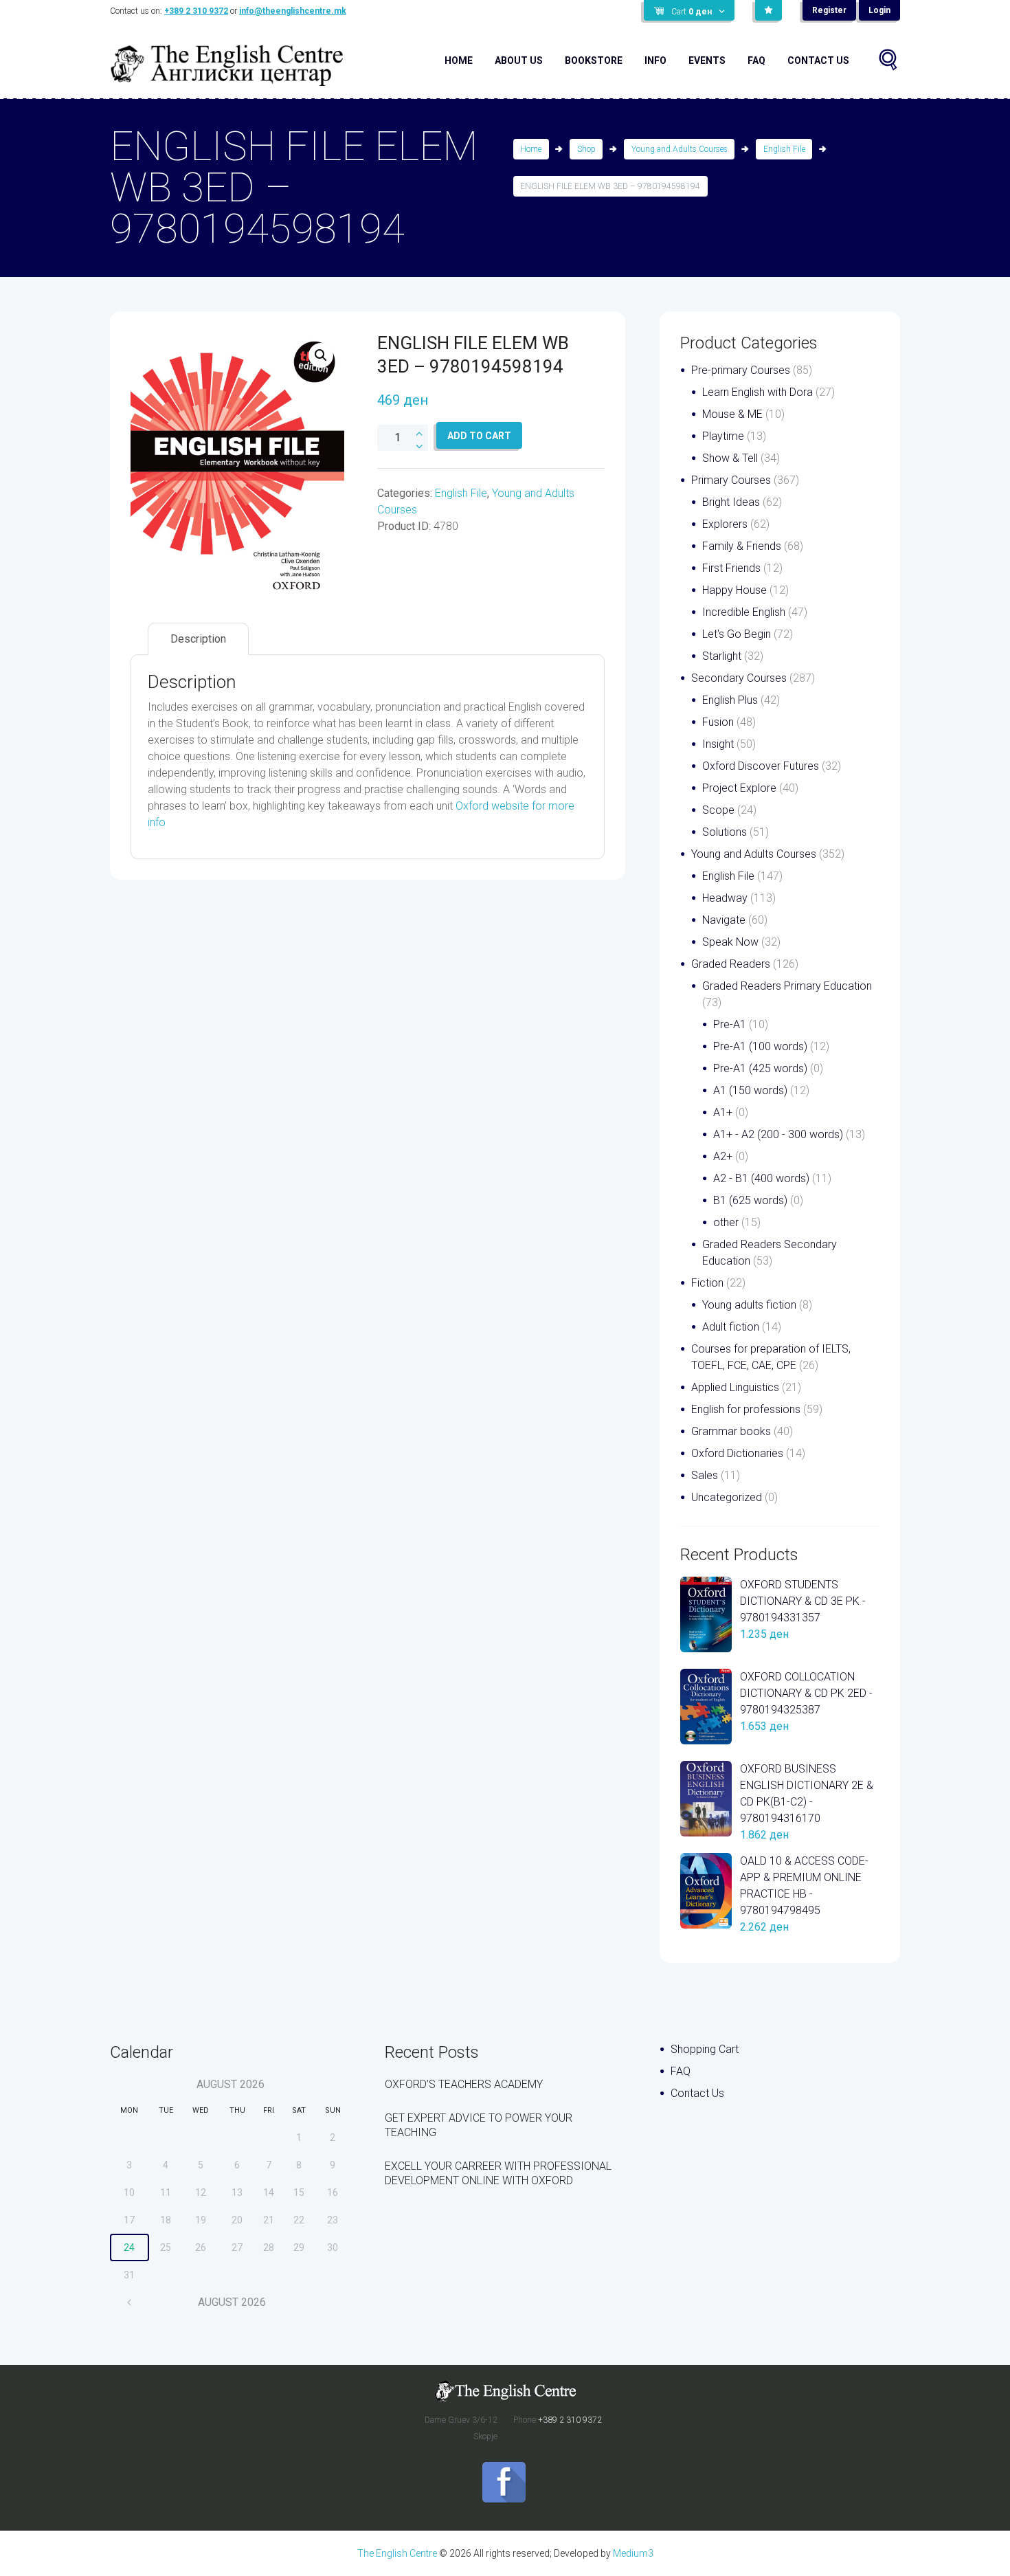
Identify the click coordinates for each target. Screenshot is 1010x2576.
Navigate (724, 920)
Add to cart (479, 436)
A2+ (723, 1156)
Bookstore (594, 60)
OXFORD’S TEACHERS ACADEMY (464, 2084)
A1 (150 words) (750, 1090)
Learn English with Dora (757, 392)
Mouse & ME (732, 414)
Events (707, 60)
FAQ (756, 60)
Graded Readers (731, 964)
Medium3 (633, 2553)
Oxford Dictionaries (737, 1453)
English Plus (730, 700)
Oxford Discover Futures (761, 766)
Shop (586, 149)
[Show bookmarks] (768, 10)
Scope (718, 810)
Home (459, 60)
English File (784, 149)
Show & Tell (730, 458)
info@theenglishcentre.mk (293, 11)
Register (829, 10)
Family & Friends (742, 546)
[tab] (198, 639)
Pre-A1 (730, 1024)
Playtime (723, 436)
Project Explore (739, 788)
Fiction (707, 1283)
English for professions (746, 1409)
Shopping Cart (705, 2049)
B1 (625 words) (750, 1200)
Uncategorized (727, 1497)
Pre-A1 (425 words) (760, 1068)
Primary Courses (731, 480)
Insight (718, 744)
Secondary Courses (739, 678)
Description (198, 639)
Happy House (734, 590)
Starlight (722, 656)
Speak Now (730, 942)
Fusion (718, 722)
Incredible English (744, 612)
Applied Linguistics (735, 1387)
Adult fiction (731, 1327)
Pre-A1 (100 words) (760, 1046)
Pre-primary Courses (741, 370)
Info (655, 60)
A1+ (723, 1112)
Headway (725, 898)
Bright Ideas (731, 502)
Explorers (725, 524)
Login (879, 10)
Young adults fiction (749, 1305)
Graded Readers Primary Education (787, 986)
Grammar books (731, 1431)
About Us (519, 60)
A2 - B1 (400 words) (761, 1178)
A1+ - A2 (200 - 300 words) (778, 1134)
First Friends (731, 568)
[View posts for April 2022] (130, 2302)
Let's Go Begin (737, 634)
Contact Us (818, 60)
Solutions (725, 832)
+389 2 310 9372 (196, 11)
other (726, 1222)
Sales (705, 1475)
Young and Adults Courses (680, 149)
